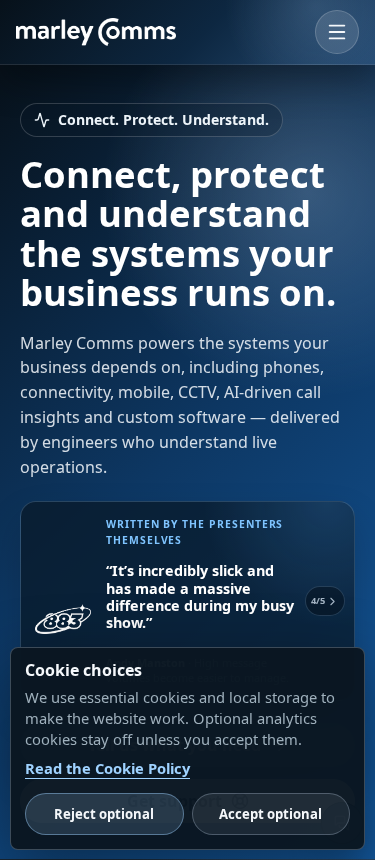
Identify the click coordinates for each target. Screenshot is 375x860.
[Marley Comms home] (96, 32)
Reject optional (104, 814)
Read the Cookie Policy (107, 768)
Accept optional (270, 814)
